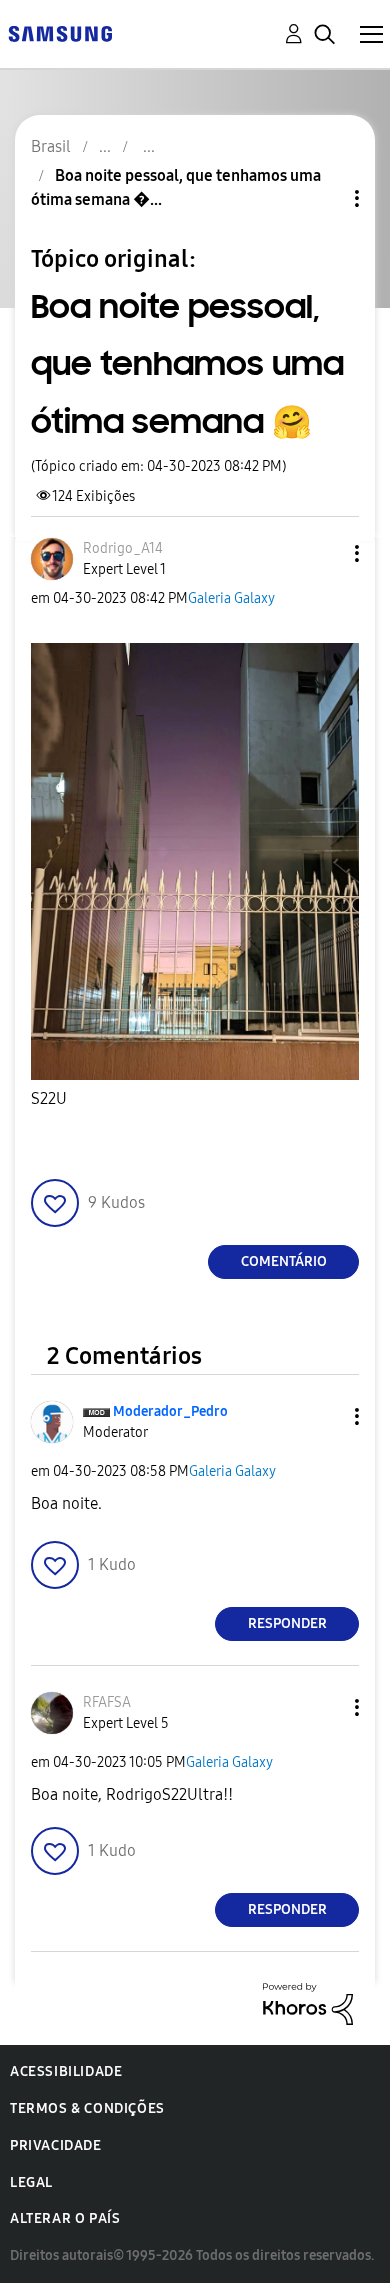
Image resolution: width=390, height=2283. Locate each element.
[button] (324, 553)
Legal (31, 2182)
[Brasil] (60, 32)
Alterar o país (65, 2218)
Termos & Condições (87, 2108)
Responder (287, 1623)
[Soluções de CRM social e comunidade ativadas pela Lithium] (308, 2002)
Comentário (284, 1261)
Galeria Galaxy (231, 598)
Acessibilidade (66, 2071)
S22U (49, 1098)
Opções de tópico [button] (323, 198)
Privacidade (56, 2145)
